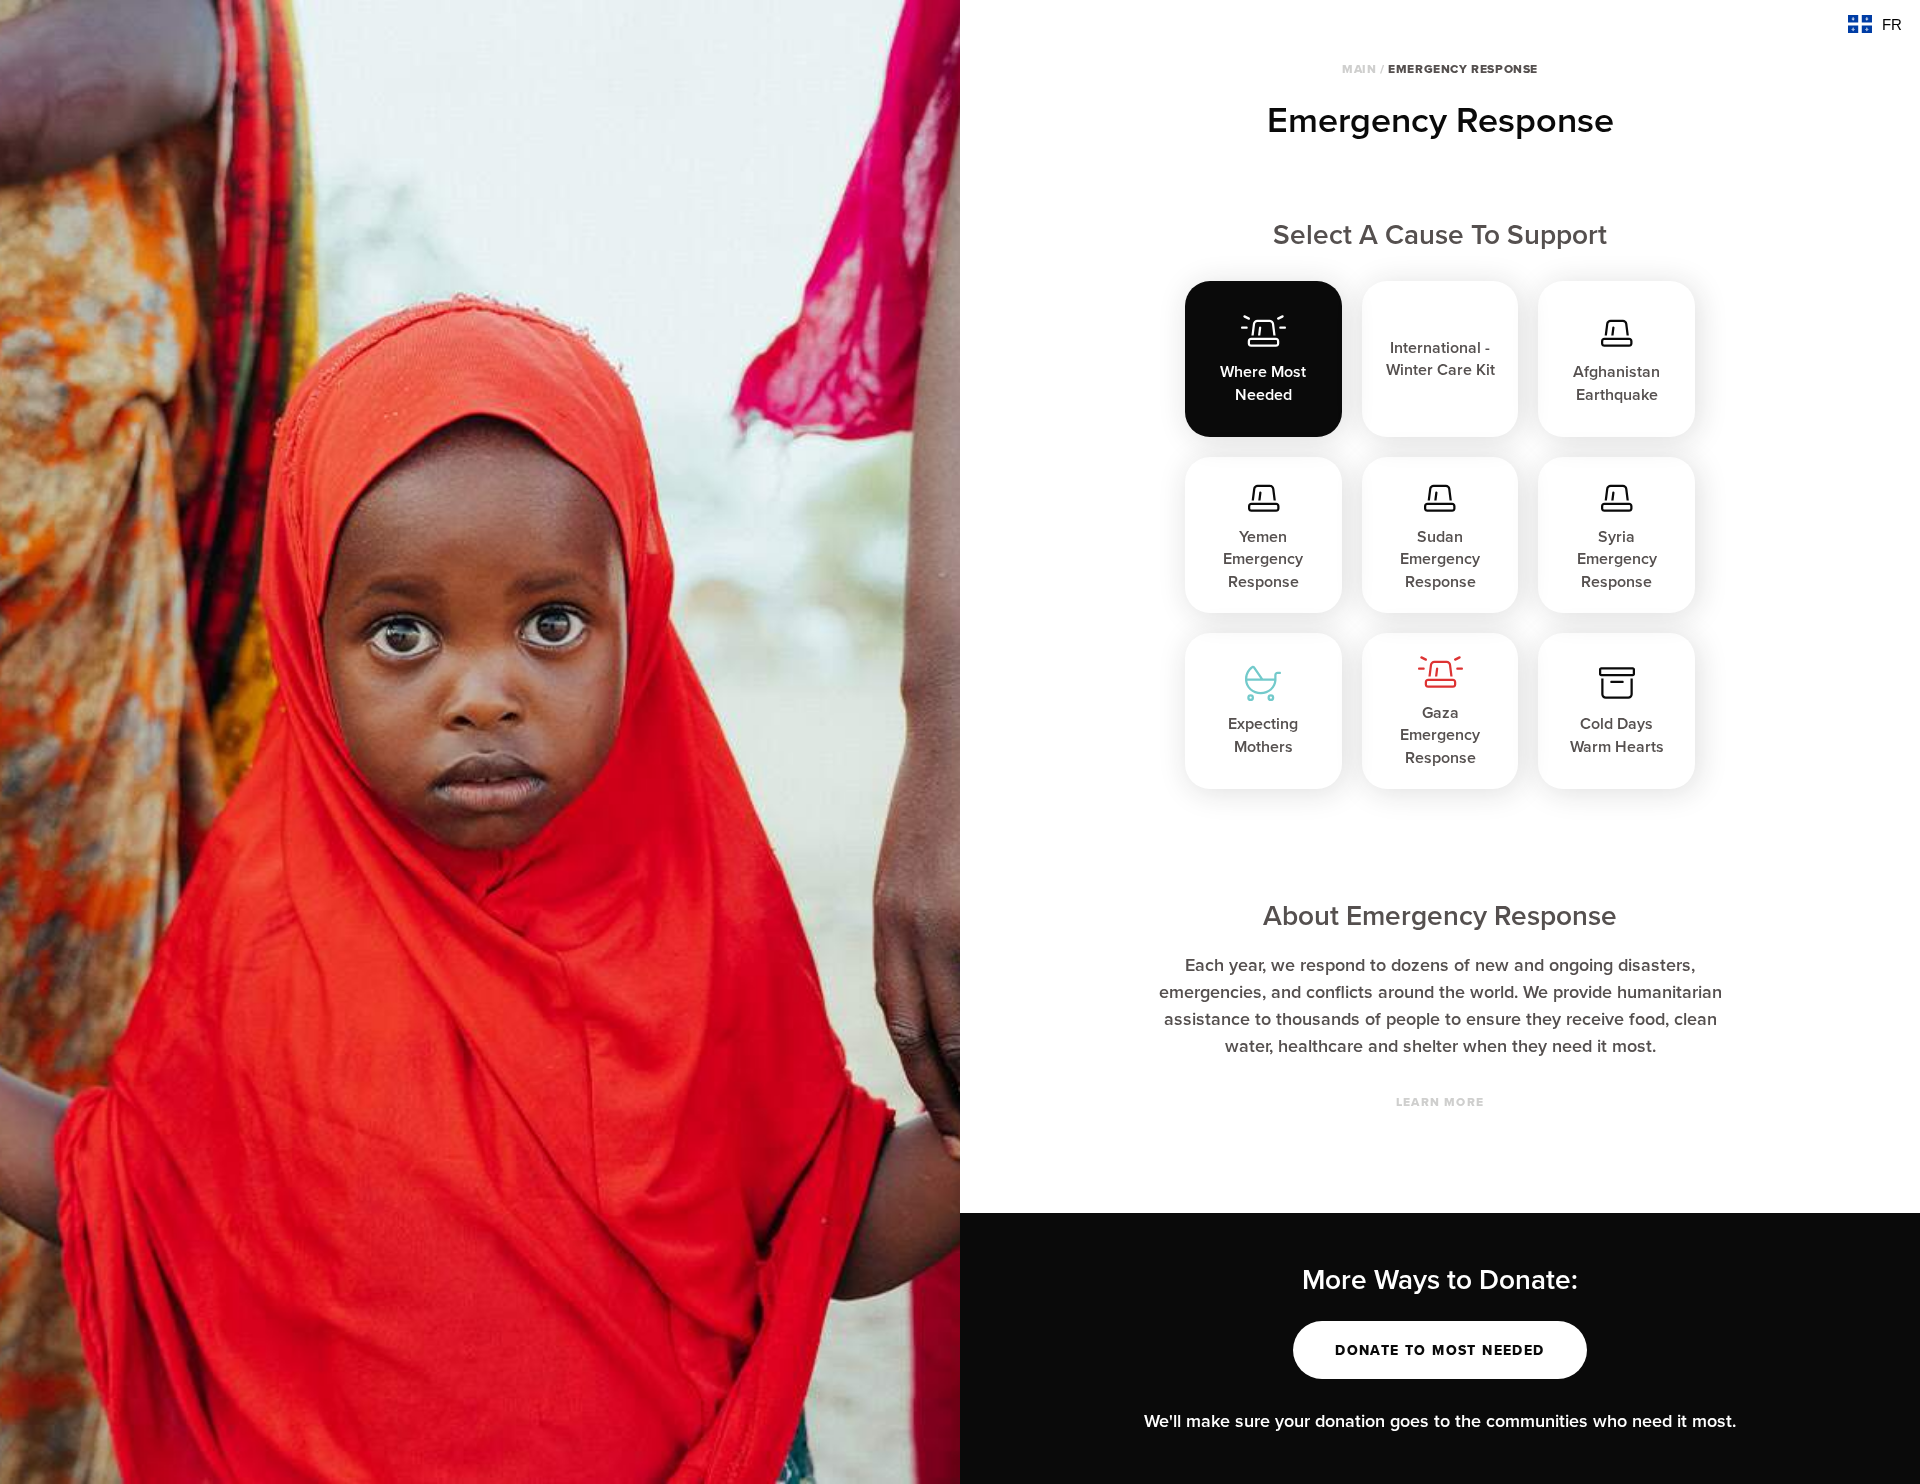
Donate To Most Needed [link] (1439, 1350)
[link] (1440, 359)
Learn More (1440, 1102)
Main (1359, 69)
